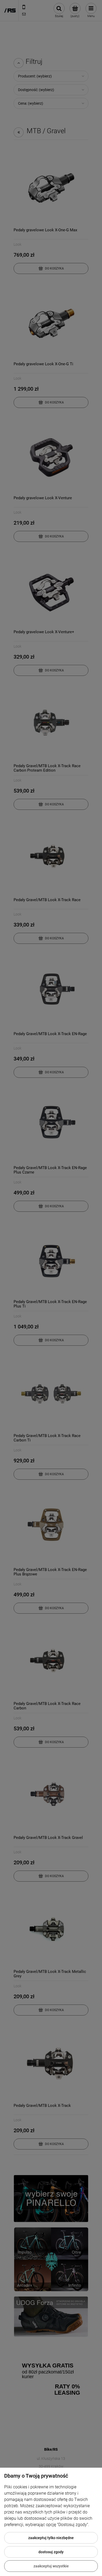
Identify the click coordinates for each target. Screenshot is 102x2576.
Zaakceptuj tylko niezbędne (51, 2538)
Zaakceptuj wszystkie (51, 2566)
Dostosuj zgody (51, 2552)
